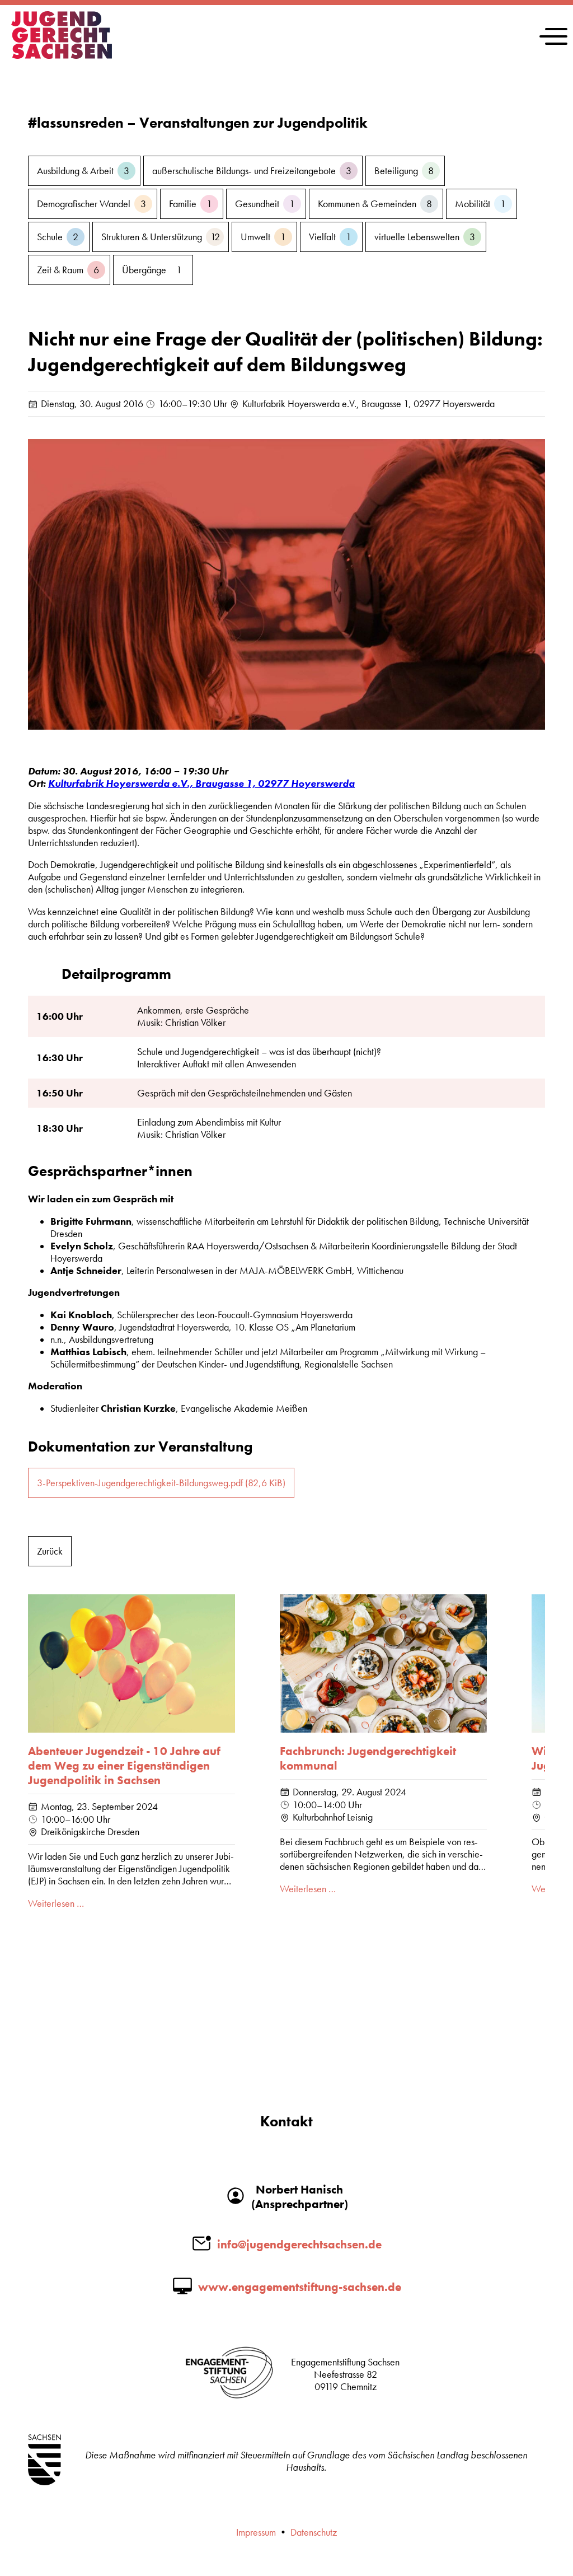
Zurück (50, 1551)
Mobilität (480, 204)
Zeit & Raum (68, 270)
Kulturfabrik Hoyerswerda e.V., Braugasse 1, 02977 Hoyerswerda (201, 783)
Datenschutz (314, 2532)
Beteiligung (404, 171)
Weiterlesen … (56, 1903)
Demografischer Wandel (91, 204)
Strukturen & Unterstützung (161, 237)
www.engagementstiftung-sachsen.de (300, 2287)
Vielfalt (330, 237)
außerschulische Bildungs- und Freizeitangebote (252, 171)
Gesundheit (265, 204)
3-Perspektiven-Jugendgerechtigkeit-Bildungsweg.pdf (161, 1483)
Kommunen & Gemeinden (375, 204)
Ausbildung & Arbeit (83, 171)
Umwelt (263, 237)
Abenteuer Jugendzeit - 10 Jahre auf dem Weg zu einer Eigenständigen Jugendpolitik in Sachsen (124, 1766)
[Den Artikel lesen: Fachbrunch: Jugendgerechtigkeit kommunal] (383, 1663)
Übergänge (152, 270)
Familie (191, 204)
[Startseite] (62, 55)
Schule (58, 237)
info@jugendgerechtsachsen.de (299, 2244)
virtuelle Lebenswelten (425, 237)
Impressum (256, 2532)
